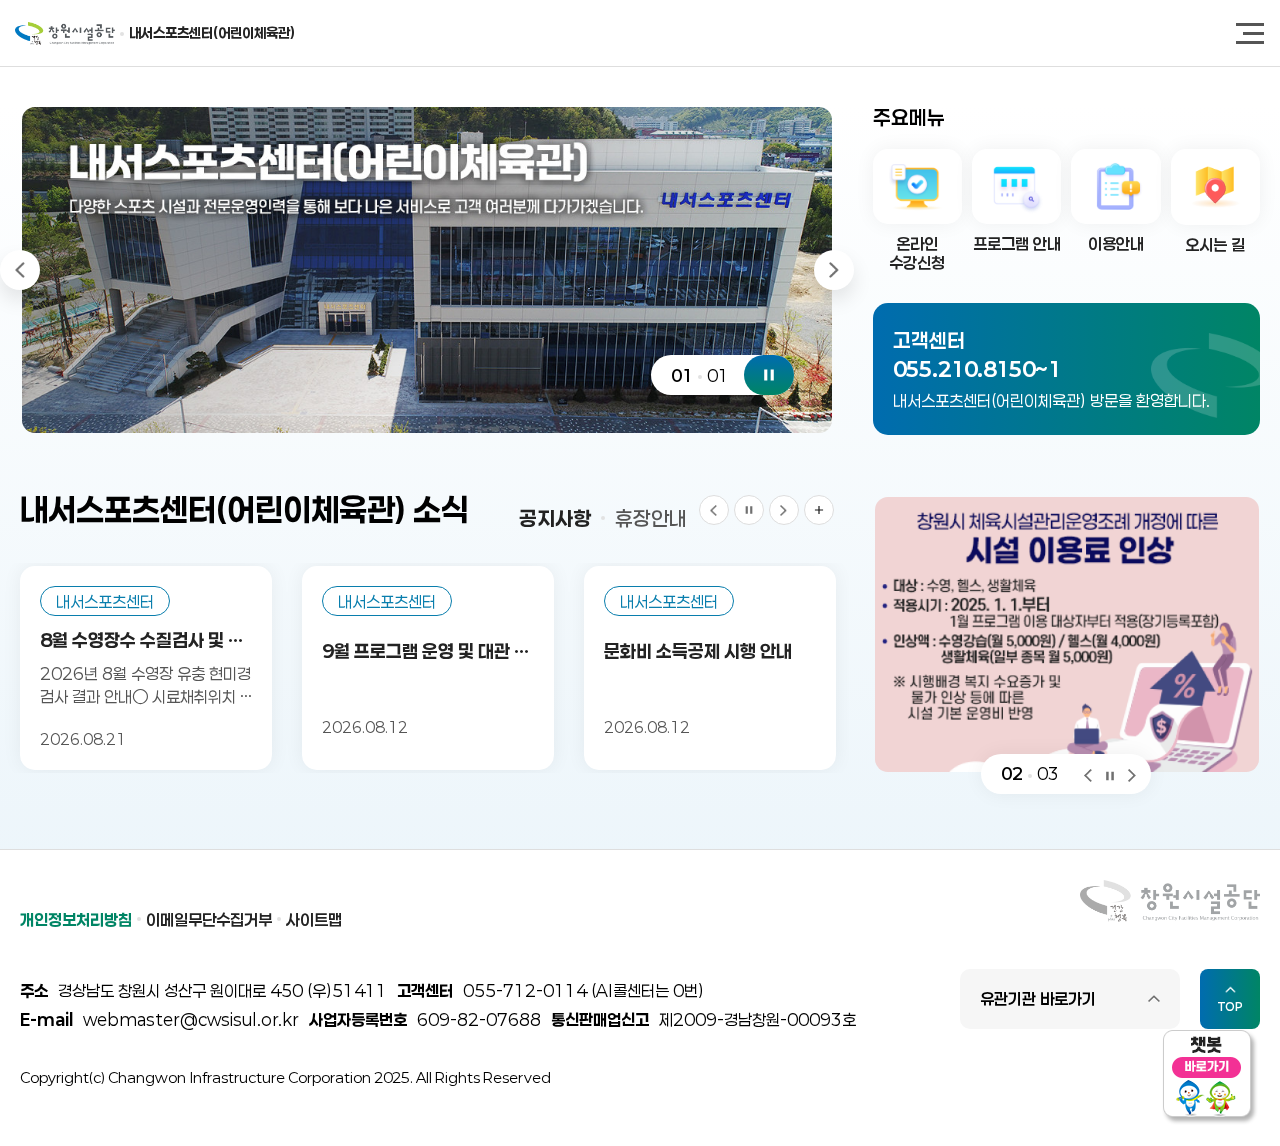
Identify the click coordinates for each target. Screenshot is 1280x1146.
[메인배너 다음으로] (834, 270)
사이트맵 (314, 919)
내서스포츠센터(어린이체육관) (212, 32)
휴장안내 (651, 518)
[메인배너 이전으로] (20, 270)
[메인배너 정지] (769, 375)
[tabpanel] (427, 270)
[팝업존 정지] (1110, 773)
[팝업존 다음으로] (1132, 773)
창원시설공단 (65, 33)
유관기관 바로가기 (1038, 998)
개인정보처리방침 (76, 919)
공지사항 (555, 518)
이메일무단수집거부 (209, 919)
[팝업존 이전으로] (1088, 773)
